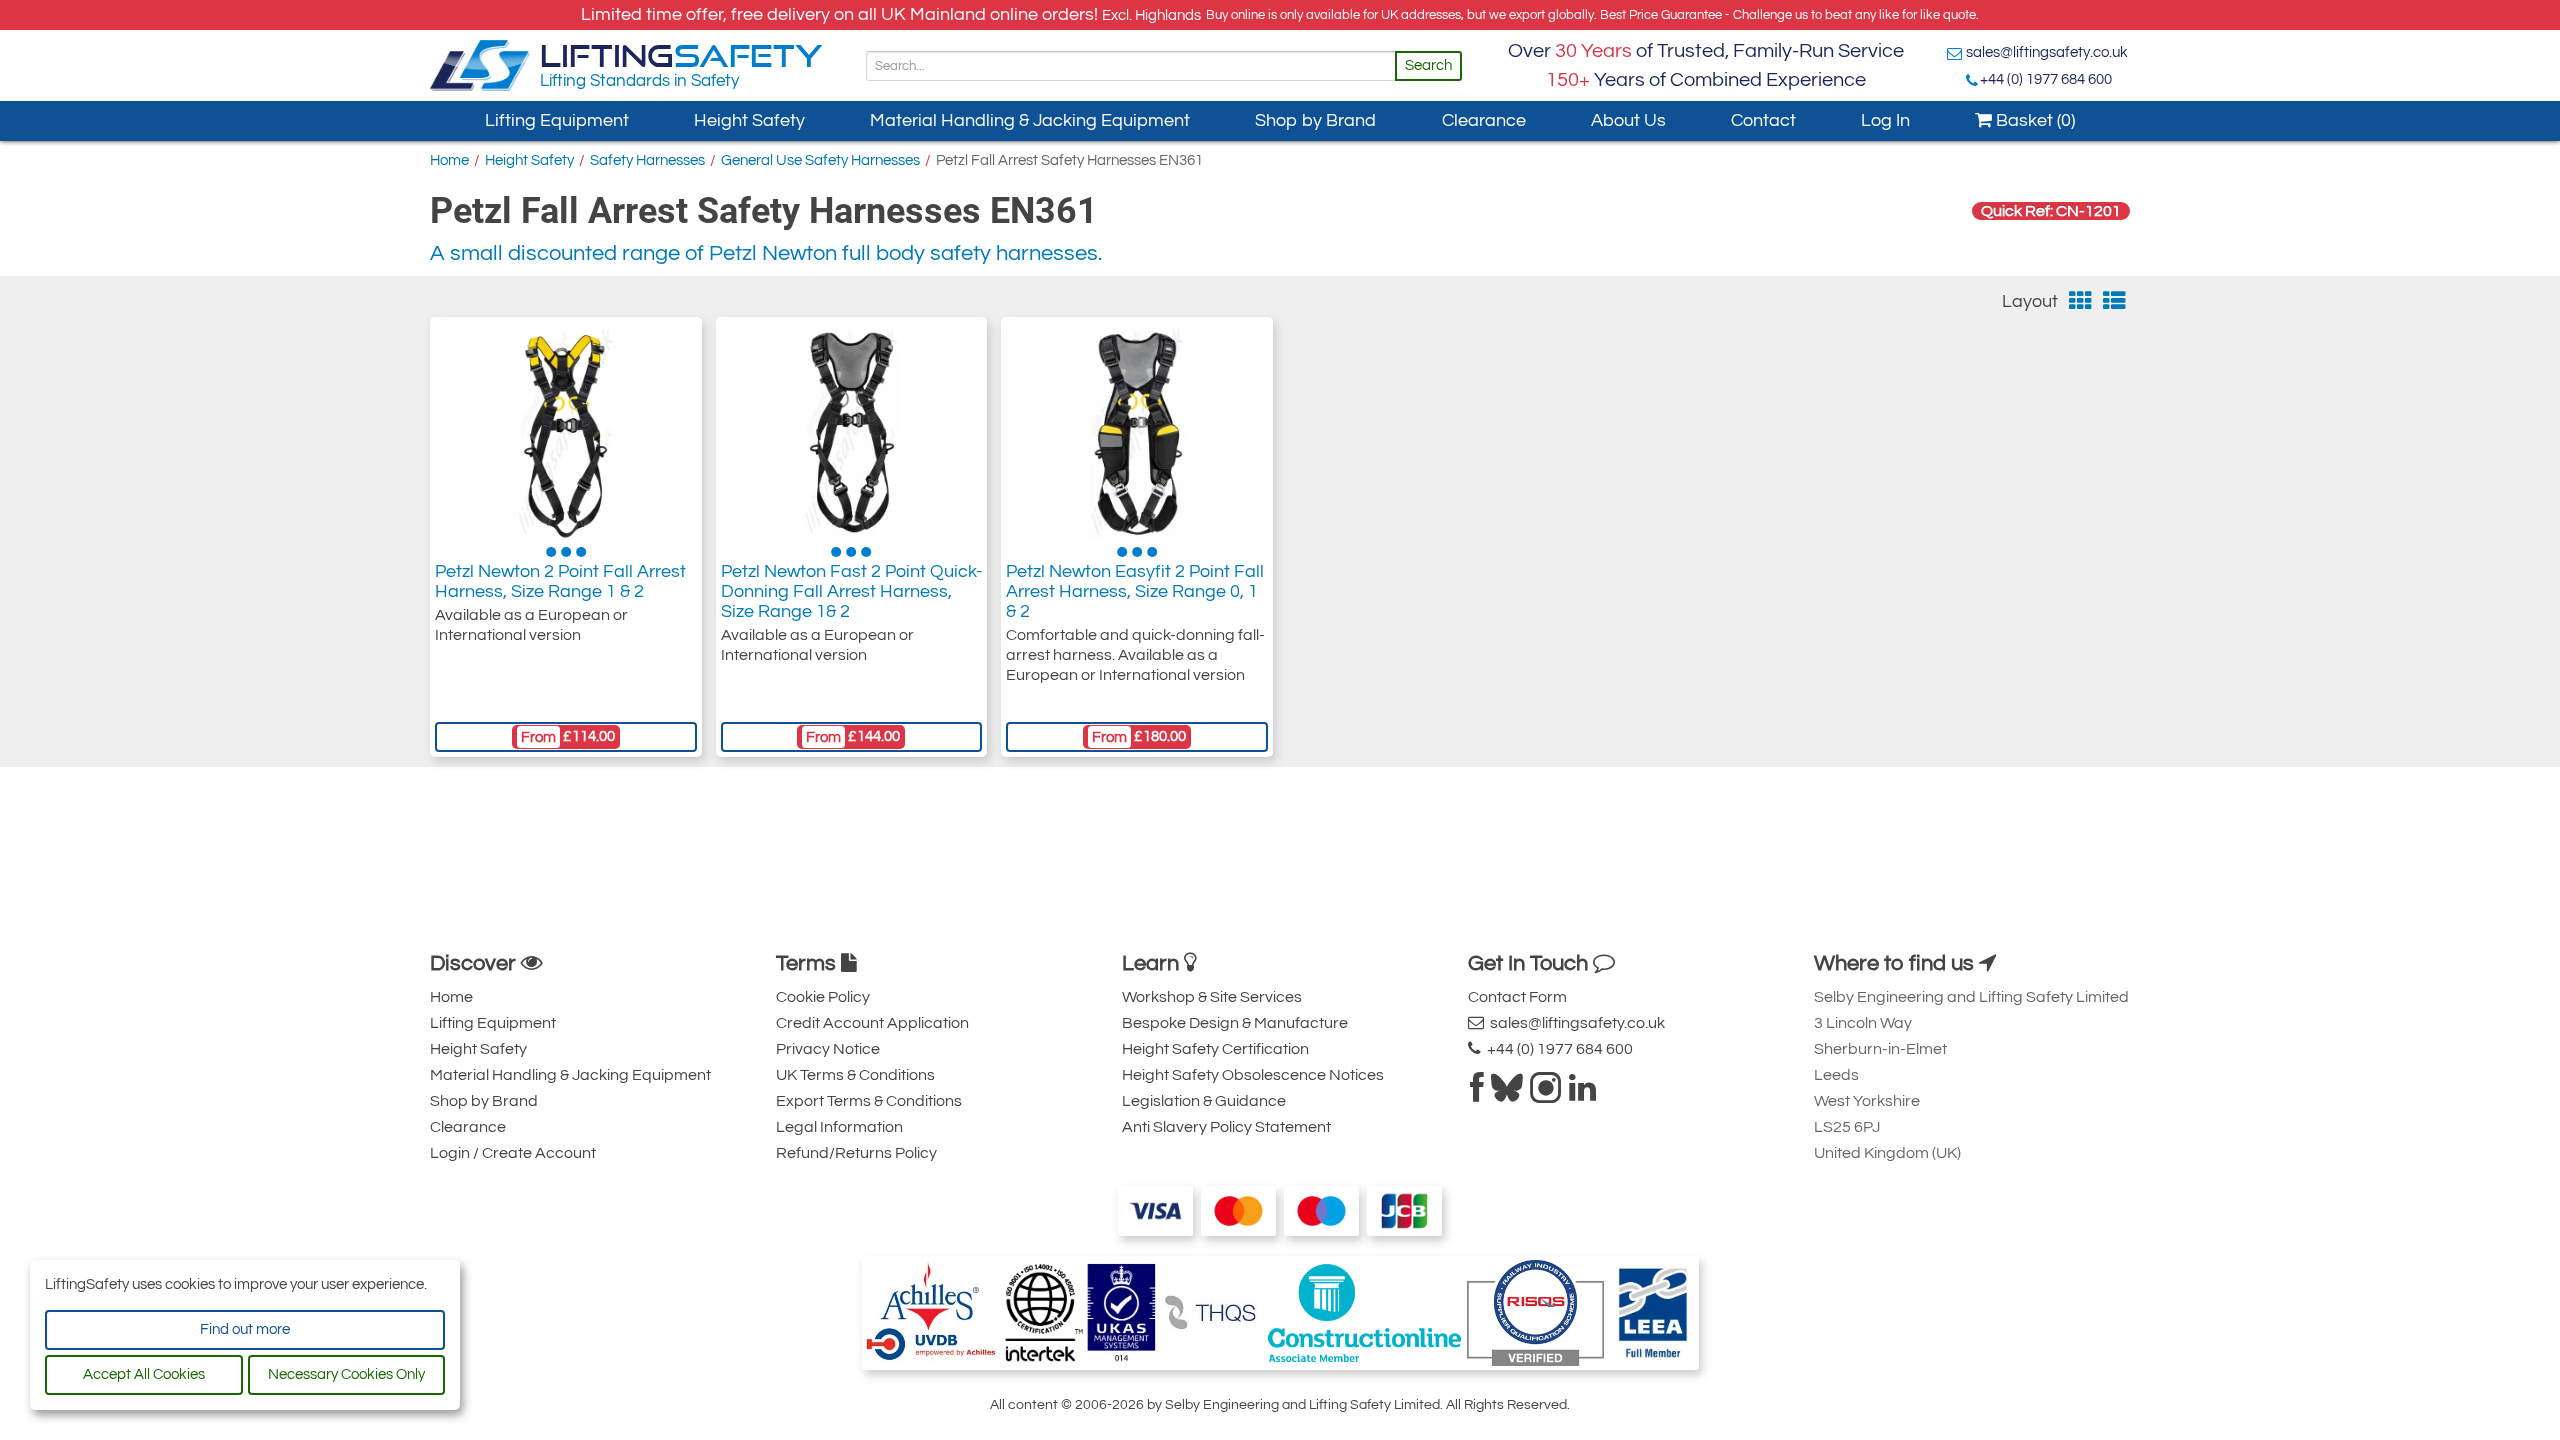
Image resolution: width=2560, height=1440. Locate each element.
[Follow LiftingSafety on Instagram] (1546, 1094)
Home (449, 160)
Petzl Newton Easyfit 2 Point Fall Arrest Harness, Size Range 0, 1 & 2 (1135, 591)
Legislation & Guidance (1204, 1101)
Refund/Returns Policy (856, 1153)
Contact (1763, 120)
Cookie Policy (823, 997)
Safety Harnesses (647, 160)
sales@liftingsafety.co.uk (2047, 52)
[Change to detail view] (2114, 301)
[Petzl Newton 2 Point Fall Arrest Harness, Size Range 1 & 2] (565, 432)
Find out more (245, 1329)
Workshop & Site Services (1212, 997)
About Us (1628, 120)
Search (1428, 65)
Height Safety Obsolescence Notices (1253, 1075)
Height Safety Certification (1215, 1049)
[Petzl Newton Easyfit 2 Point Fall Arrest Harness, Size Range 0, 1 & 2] (1137, 432)
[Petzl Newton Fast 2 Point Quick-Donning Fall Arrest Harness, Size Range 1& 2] (852, 432)
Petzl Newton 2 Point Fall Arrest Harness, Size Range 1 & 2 (560, 581)
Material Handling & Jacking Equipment (1030, 120)
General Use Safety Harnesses (820, 160)
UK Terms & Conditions (855, 1075)
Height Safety (749, 120)
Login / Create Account (513, 1153)
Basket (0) (2033, 120)
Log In (1885, 120)
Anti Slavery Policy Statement (1226, 1127)
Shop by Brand (1315, 120)
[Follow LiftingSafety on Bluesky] (1507, 1094)
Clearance (1484, 120)
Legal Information (839, 1127)
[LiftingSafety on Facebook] (1477, 1094)
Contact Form (1517, 997)
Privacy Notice (828, 1049)
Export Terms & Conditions (869, 1101)
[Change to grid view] (2080, 301)
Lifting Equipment (557, 120)
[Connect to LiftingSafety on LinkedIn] (1582, 1094)
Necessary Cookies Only (346, 1374)
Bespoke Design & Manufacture (1235, 1023)
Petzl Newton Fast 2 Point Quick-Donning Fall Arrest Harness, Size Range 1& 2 (851, 591)
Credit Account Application (872, 1023)
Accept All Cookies (144, 1374)
